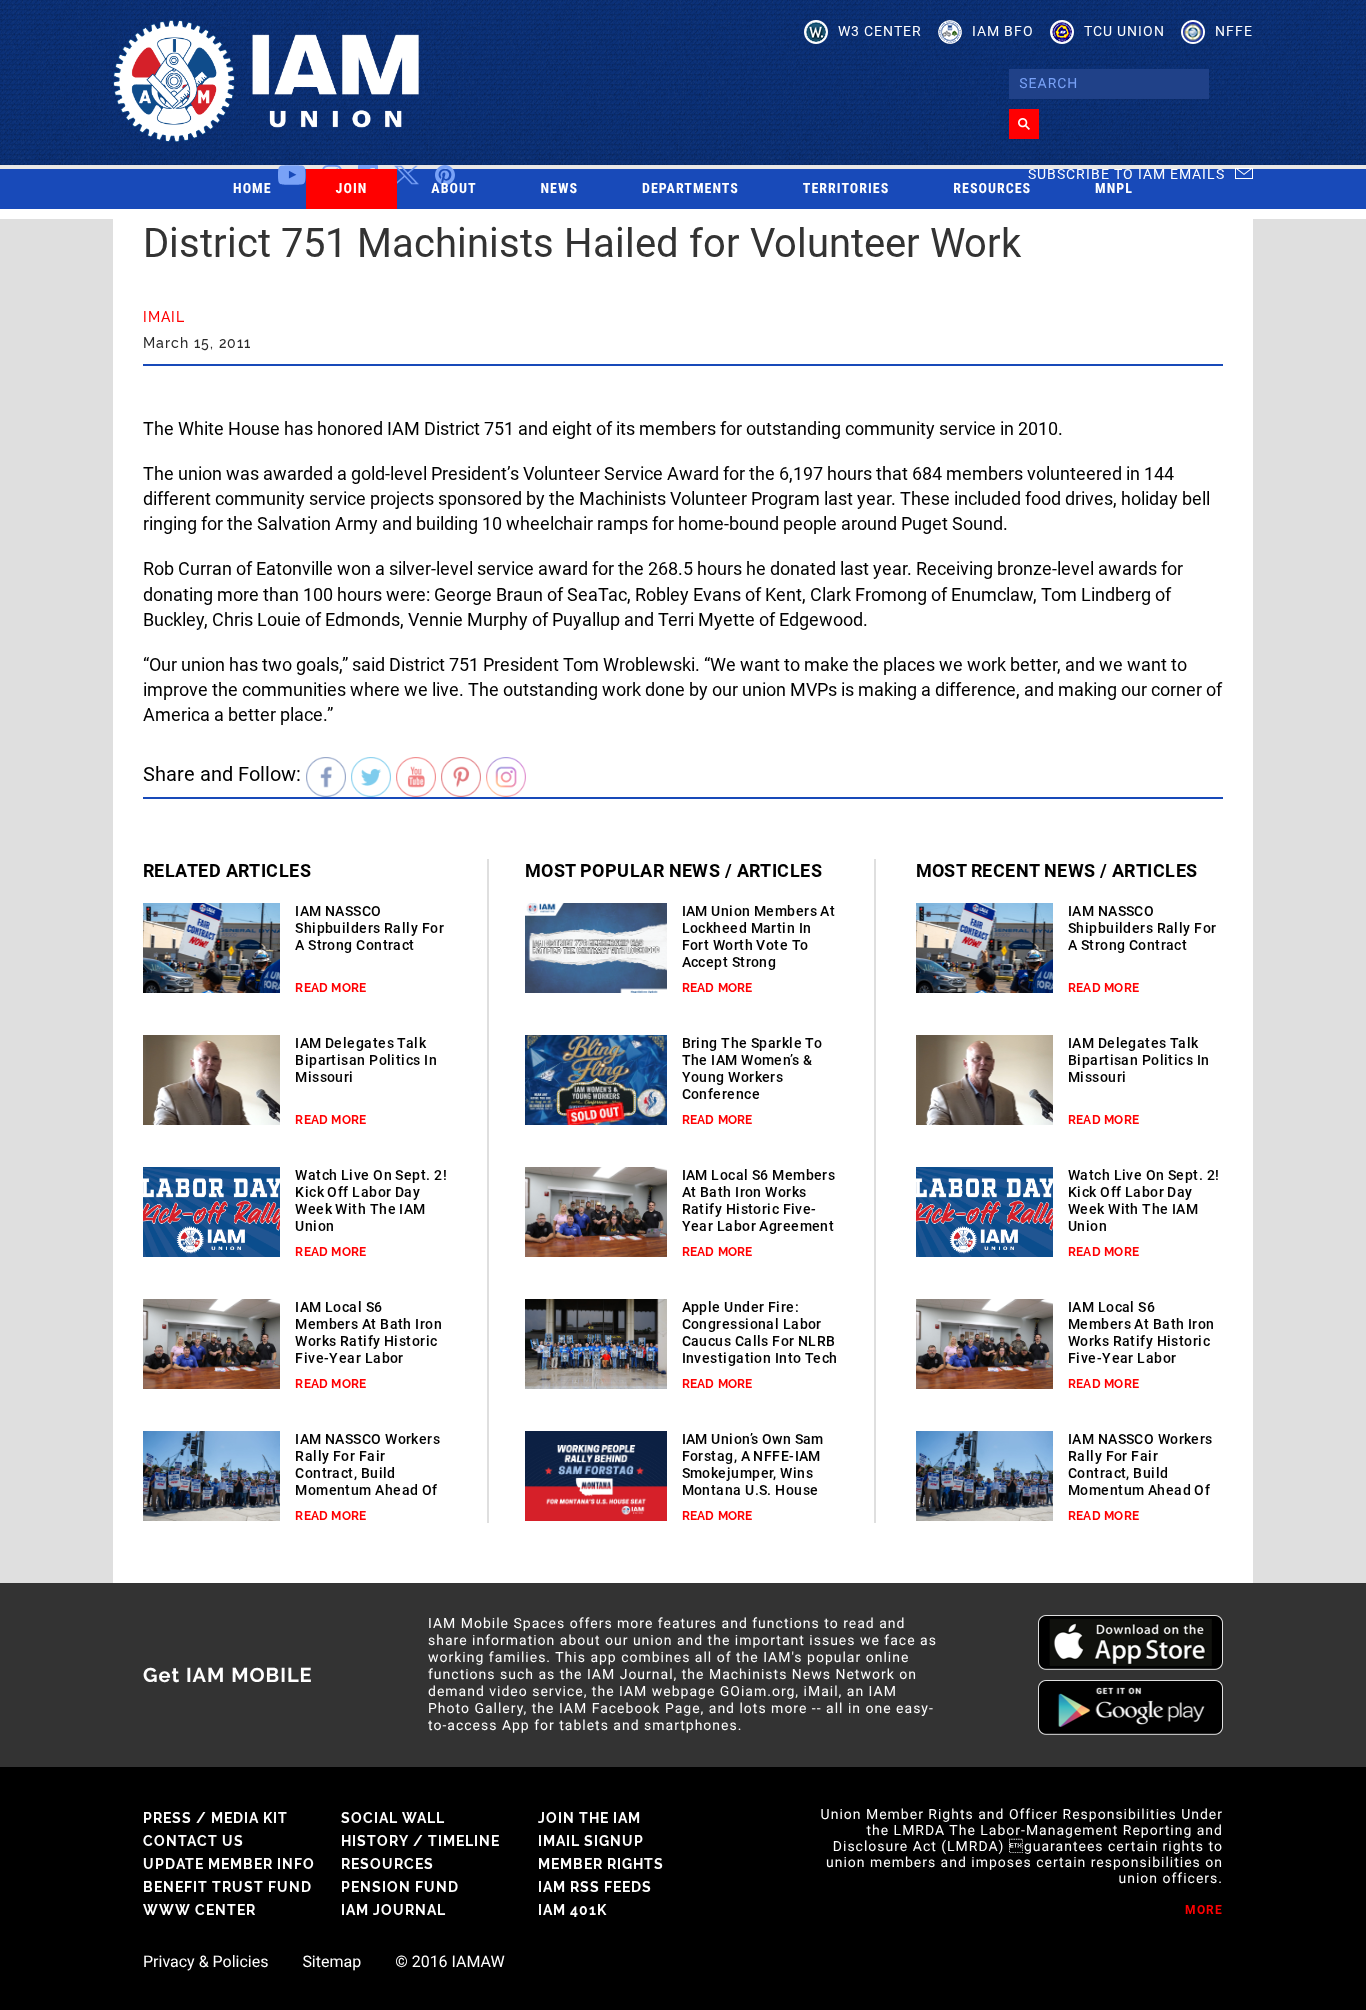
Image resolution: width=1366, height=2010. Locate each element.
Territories (846, 189)
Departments (690, 189)
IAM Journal (393, 1910)
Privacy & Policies (205, 1962)
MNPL (1114, 189)
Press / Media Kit (215, 1818)
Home (252, 189)
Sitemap (331, 1962)
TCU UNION (1124, 31)
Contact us (193, 1841)
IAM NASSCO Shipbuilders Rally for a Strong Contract (369, 928)
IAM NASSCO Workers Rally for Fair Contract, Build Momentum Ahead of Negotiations (367, 1473)
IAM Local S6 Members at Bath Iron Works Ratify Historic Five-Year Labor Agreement (368, 1341)
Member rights (601, 1864)
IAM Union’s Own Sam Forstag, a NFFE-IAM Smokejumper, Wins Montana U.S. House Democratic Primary (753, 1473)
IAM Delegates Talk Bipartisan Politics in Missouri (366, 1060)
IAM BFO (1003, 31)
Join (352, 189)
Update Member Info (229, 1864)
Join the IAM (589, 1818)
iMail (164, 317)
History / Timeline (420, 1841)
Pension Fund (400, 1887)
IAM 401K (572, 1910)
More (1204, 1910)
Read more (330, 988)
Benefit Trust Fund (227, 1887)
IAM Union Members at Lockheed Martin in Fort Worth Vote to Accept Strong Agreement (759, 945)
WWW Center (199, 1910)
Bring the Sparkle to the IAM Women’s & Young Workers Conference (752, 1068)
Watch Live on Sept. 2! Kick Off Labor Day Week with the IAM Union (371, 1200)
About (453, 189)
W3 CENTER (880, 31)
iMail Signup (591, 1841)
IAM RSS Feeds (595, 1887)
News (560, 189)
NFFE (1234, 31)
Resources (992, 189)
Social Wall (393, 1818)
